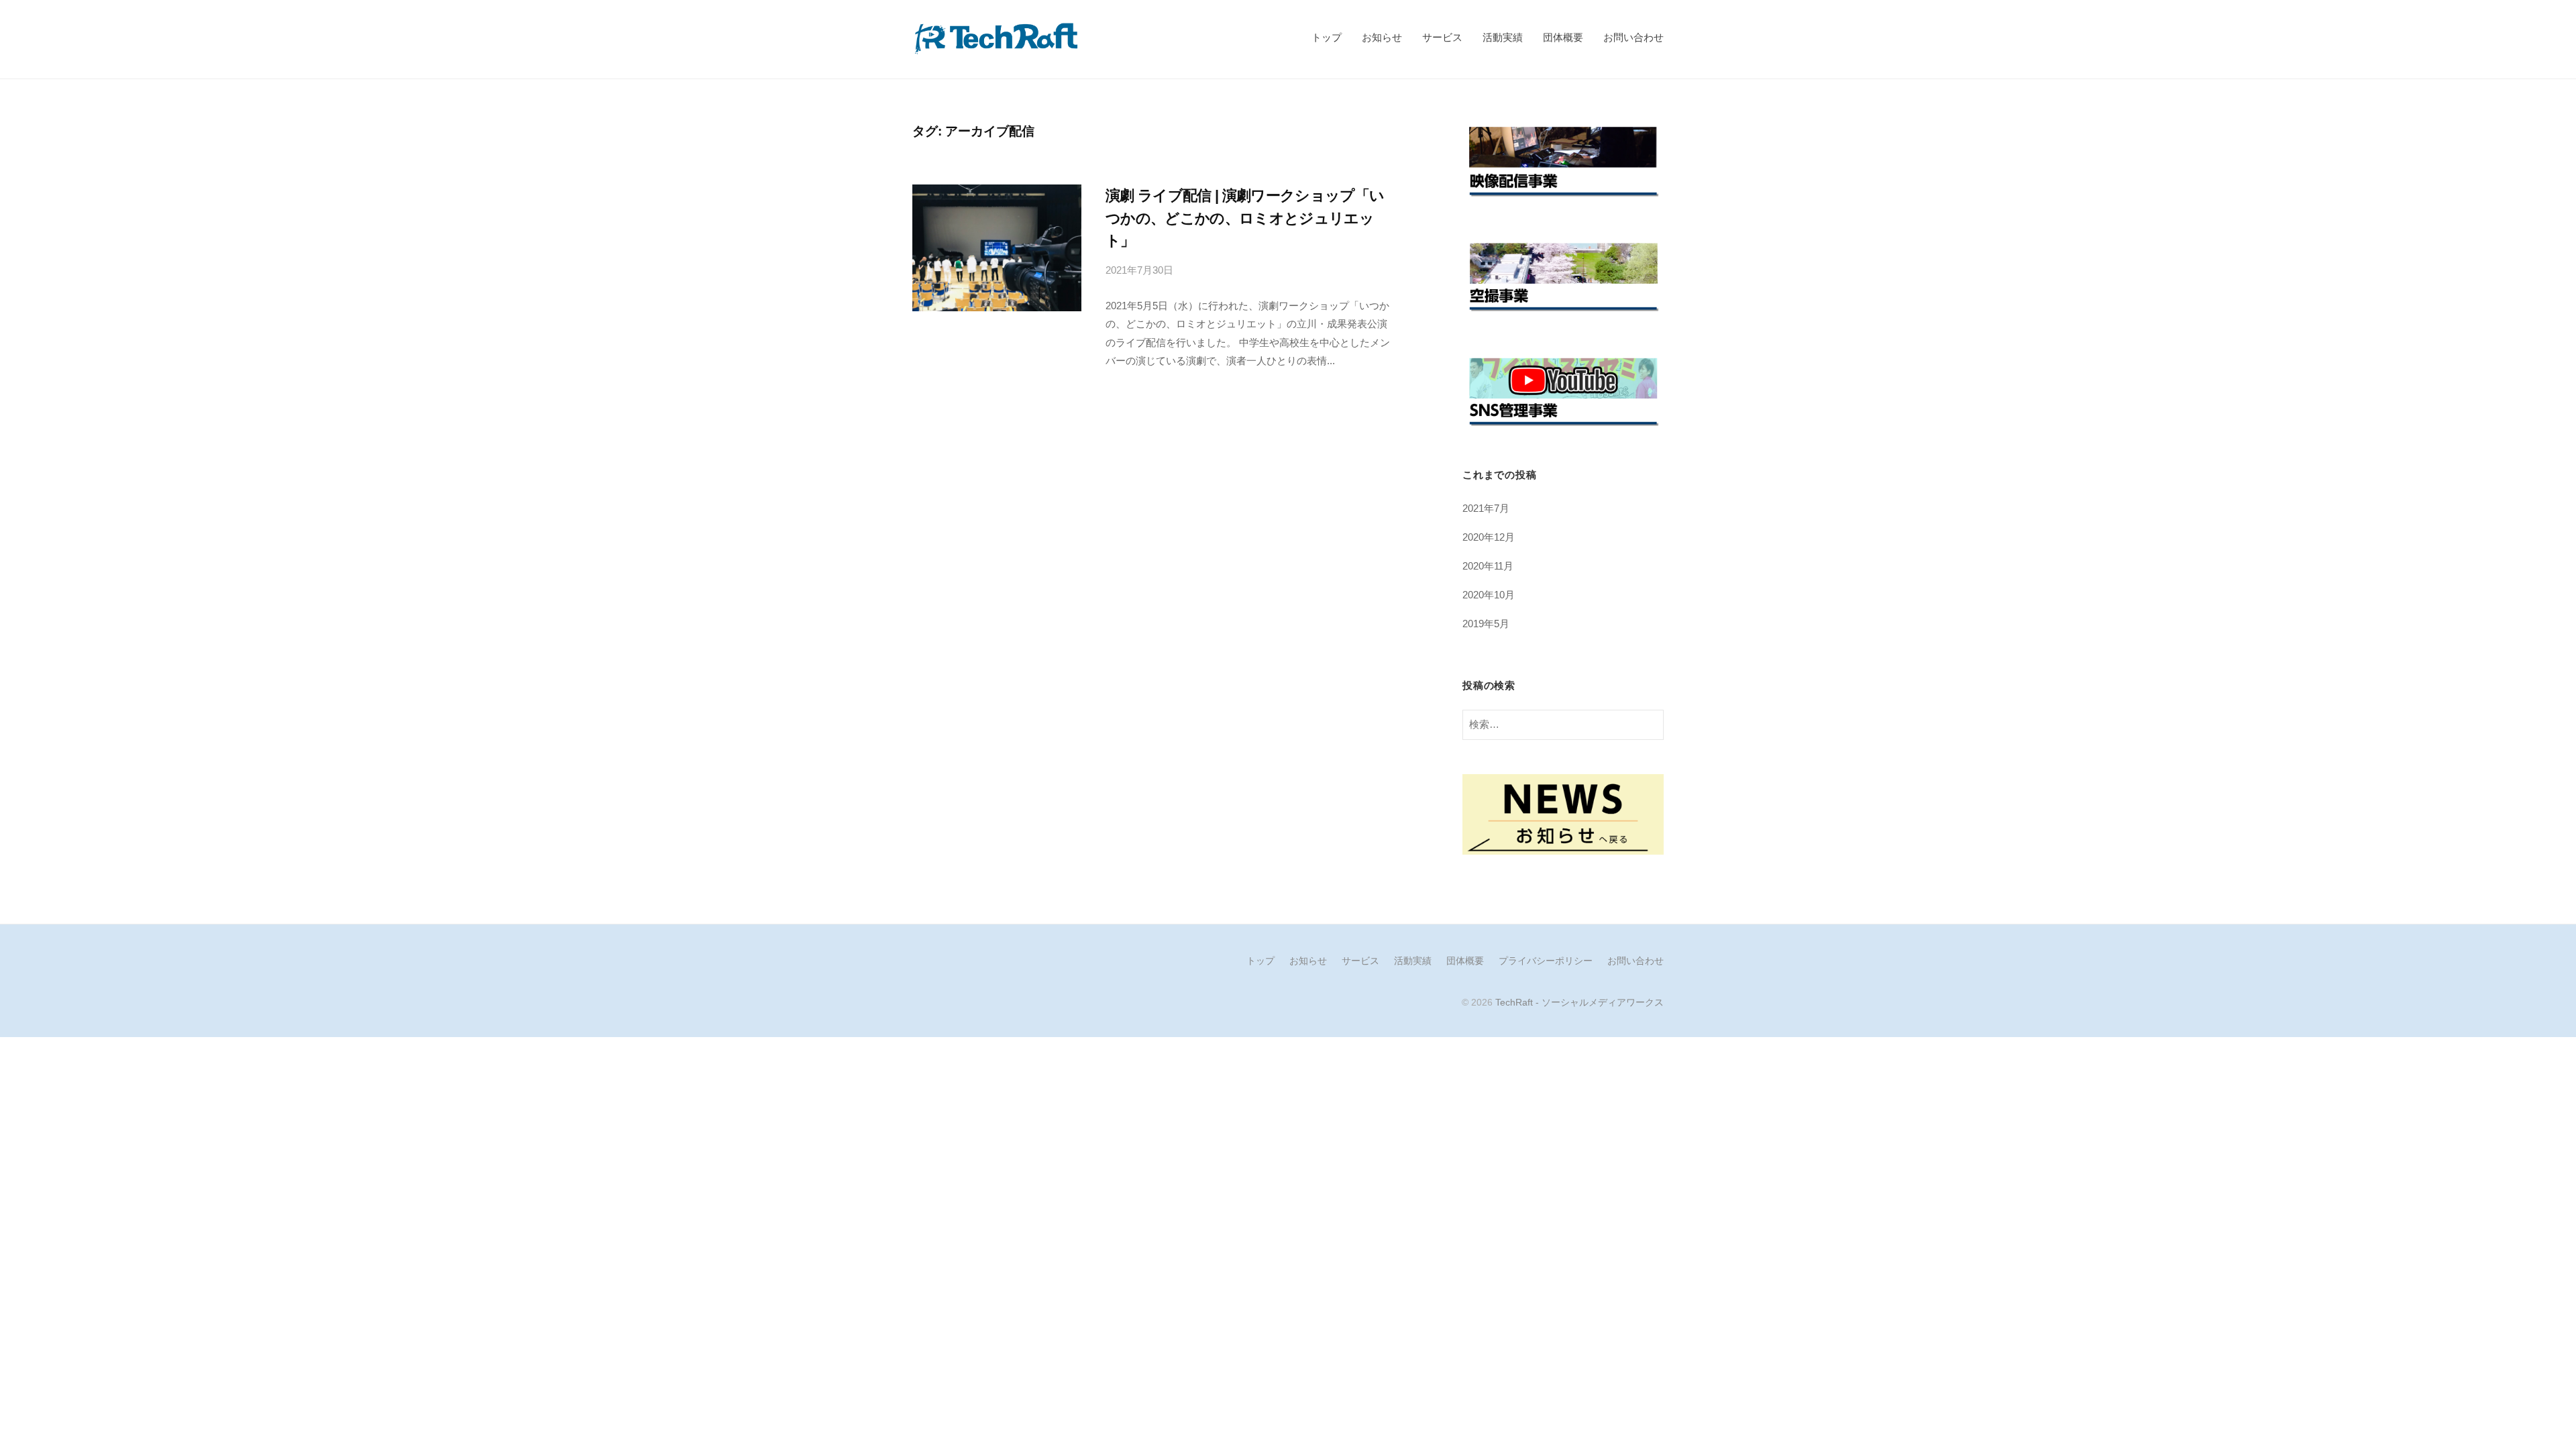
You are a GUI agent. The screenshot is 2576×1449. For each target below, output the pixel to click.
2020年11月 (1488, 566)
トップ (1327, 37)
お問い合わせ (1633, 37)
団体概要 (1563, 37)
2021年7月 (1486, 508)
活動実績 (1503, 37)
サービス (1442, 37)
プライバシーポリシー (1546, 961)
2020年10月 (1489, 595)
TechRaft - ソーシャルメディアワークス (1579, 1002)
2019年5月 (1486, 624)
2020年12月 (1489, 537)
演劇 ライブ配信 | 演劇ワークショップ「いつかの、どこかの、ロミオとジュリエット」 (1245, 218)
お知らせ (1382, 37)
